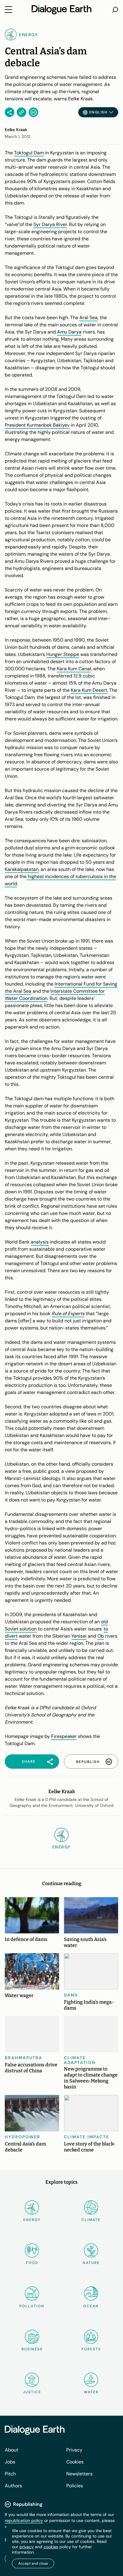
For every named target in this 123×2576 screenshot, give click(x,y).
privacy (27, 2547)
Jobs (10, 2462)
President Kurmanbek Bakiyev (37, 425)
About (11, 2450)
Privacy (74, 2450)
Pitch (10, 2474)
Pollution (32, 2306)
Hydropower (23, 2137)
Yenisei (79, 1636)
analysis (40, 1242)
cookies (51, 2547)
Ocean (91, 2306)
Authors (13, 2486)
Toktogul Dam (29, 153)
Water (91, 2392)
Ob (101, 1636)
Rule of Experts (68, 1314)
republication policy (24, 2520)
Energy (32, 2220)
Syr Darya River (50, 224)
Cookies (75, 2462)
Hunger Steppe (63, 654)
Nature (91, 2263)
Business (32, 2349)
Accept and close (33, 2563)
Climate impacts (86, 2137)
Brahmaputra (24, 2058)
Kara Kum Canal (74, 669)
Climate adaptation (80, 2060)
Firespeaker (64, 1736)
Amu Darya (69, 332)
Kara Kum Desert (89, 690)
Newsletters (79, 2474)
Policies (75, 2486)
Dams (71, 1995)
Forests (91, 2349)
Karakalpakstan (22, 869)
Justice (32, 2392)
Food (32, 2263)
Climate (91, 2220)
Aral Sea (89, 318)
